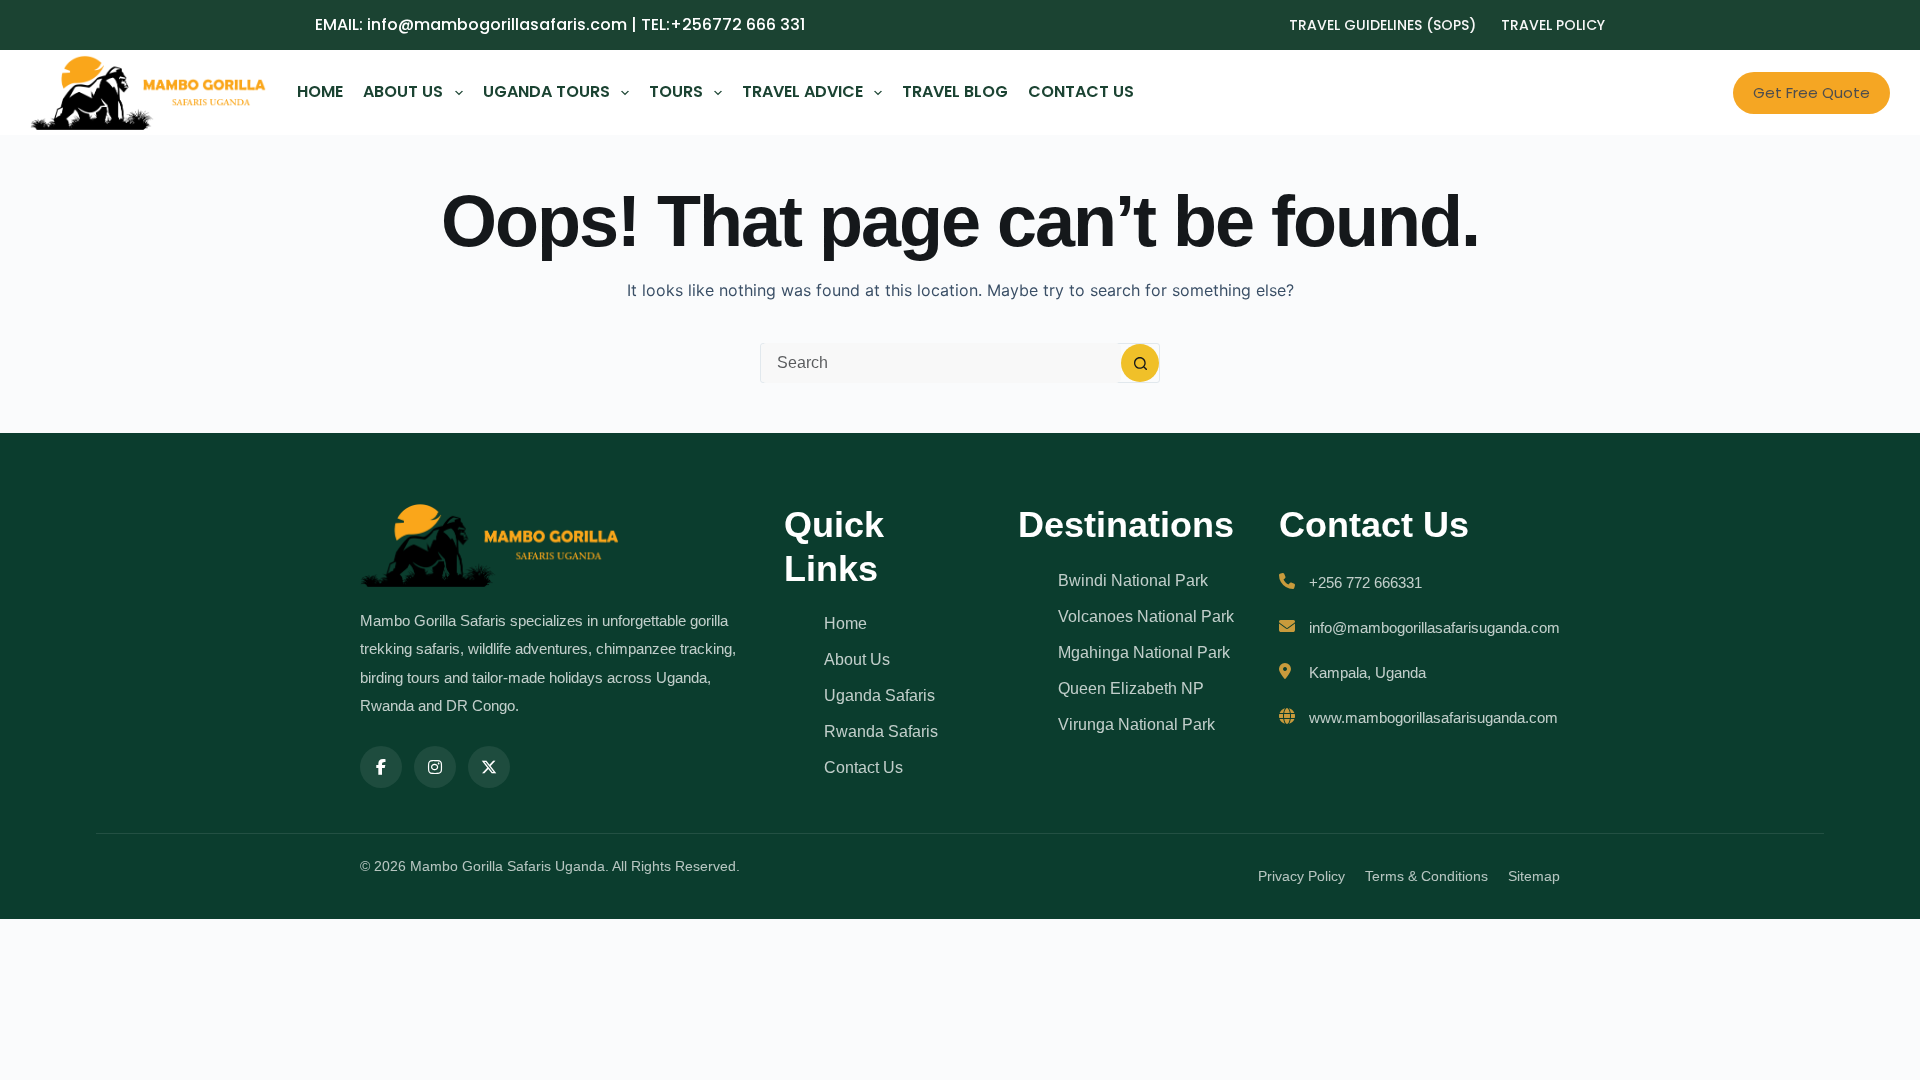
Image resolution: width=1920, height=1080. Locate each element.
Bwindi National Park (1133, 580)
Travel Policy (1553, 25)
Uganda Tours (546, 91)
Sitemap (1534, 876)
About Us (403, 91)
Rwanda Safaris (881, 731)
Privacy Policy (1301, 876)
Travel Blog (955, 91)
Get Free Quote (1811, 92)
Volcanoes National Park (1146, 616)
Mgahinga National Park (1144, 652)
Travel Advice (802, 91)
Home (320, 91)
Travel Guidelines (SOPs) (1382, 25)
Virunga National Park (1136, 724)
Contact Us (1081, 91)
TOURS (676, 91)
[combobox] (941, 363)
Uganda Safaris (879, 695)
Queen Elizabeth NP (1131, 688)
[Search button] (1140, 363)
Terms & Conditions (1426, 876)
